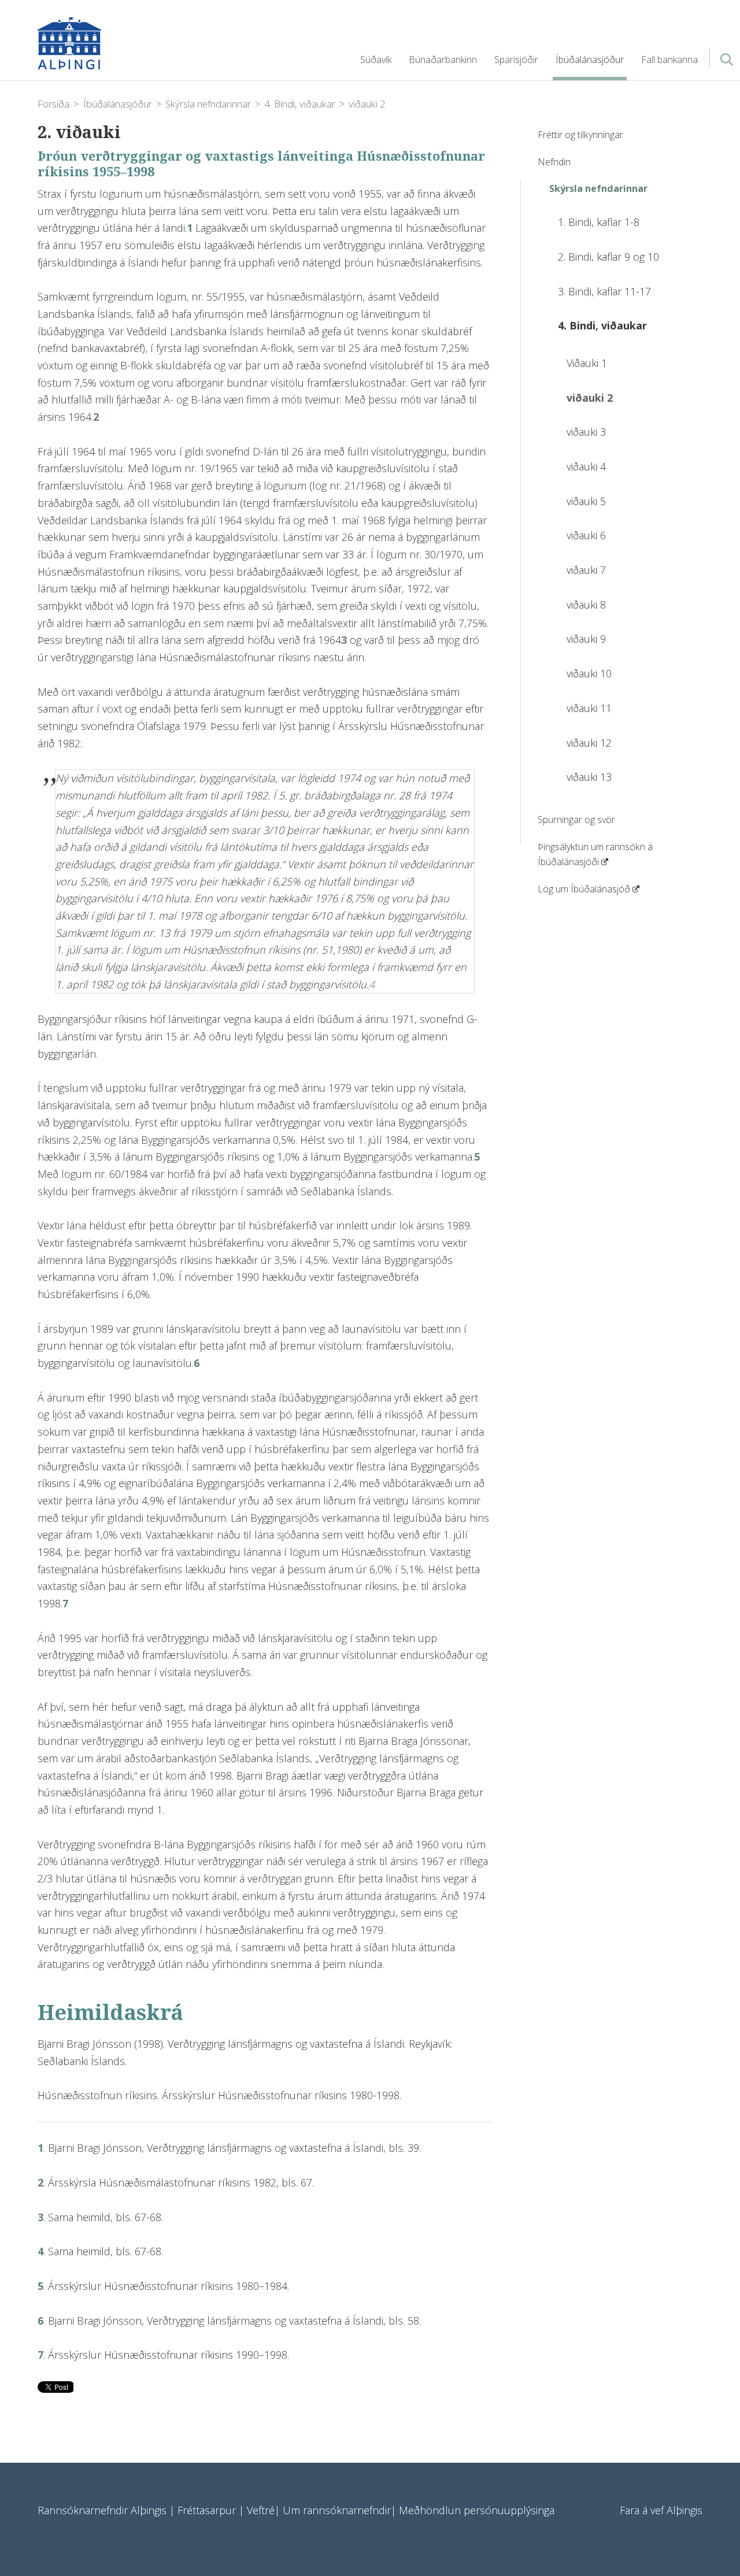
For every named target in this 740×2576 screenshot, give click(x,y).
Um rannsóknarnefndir (337, 2510)
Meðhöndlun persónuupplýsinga (477, 2510)
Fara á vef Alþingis (661, 2510)
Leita (726, 64)
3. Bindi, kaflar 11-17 (604, 291)
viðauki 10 (589, 673)
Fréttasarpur (207, 2510)
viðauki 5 (586, 501)
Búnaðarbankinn (443, 60)
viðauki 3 (586, 432)
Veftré (261, 2510)
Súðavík (376, 60)
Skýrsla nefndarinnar (208, 104)
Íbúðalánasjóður (118, 104)
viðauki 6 (586, 535)
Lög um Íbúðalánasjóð (584, 889)
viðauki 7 (586, 570)
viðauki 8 (586, 605)
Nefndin (554, 162)
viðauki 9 (586, 639)
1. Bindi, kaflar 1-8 (599, 222)
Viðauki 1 (587, 363)
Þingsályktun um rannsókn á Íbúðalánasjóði (595, 855)
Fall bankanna (669, 60)
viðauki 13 (589, 777)
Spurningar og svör (576, 820)
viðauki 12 (589, 743)
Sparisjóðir (516, 60)
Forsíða (53, 104)
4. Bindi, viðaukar (300, 104)
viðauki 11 (589, 708)
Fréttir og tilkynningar (580, 135)
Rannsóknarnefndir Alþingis (153, 43)
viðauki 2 (367, 104)
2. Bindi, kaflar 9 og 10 (608, 257)
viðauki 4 (586, 466)
